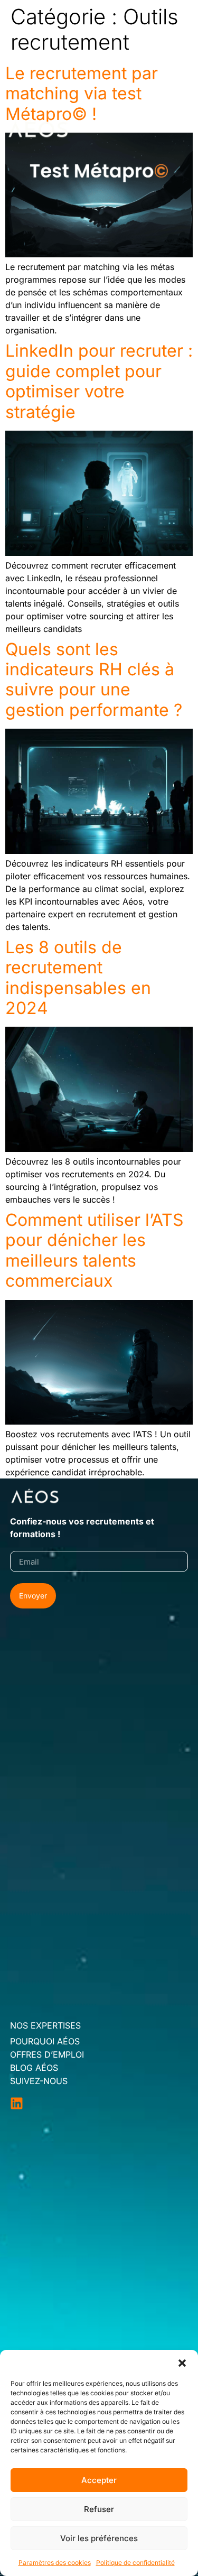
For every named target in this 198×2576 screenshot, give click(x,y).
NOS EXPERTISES (45, 2025)
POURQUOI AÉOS (45, 2041)
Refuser (99, 2509)
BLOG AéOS (34, 2068)
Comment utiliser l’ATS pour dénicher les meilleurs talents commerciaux (95, 1250)
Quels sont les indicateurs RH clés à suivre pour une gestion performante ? (94, 680)
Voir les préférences (99, 2538)
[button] (182, 2363)
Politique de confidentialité (135, 2563)
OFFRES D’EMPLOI (47, 2054)
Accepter (99, 2480)
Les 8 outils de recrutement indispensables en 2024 (78, 978)
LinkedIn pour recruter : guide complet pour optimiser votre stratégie (99, 381)
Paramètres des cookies (55, 2563)
